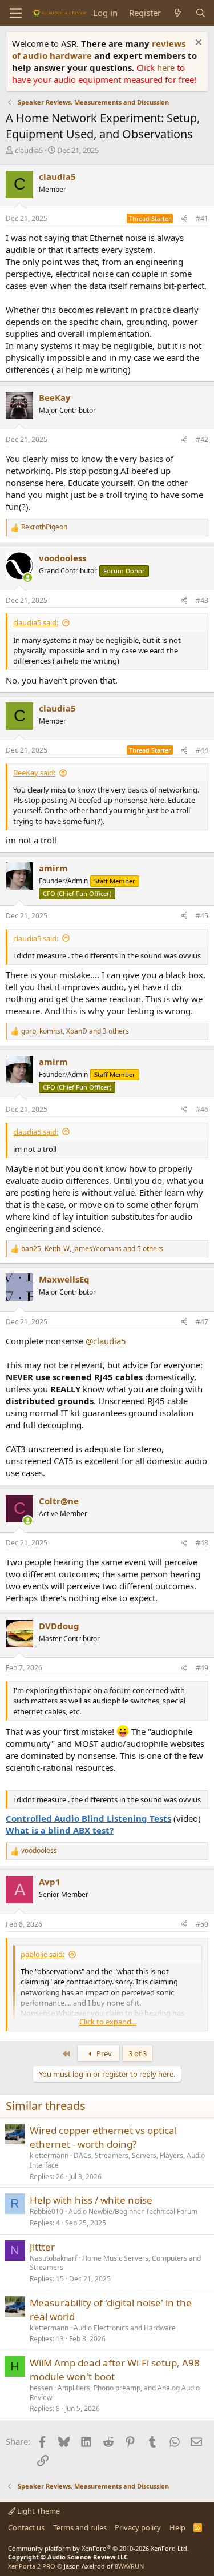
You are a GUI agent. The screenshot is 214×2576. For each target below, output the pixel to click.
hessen (41, 2388)
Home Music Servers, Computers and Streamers (115, 2263)
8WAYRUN (129, 2566)
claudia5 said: (36, 622)
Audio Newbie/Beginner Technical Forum (133, 2211)
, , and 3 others (75, 1031)
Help (177, 2527)
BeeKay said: (34, 773)
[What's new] (178, 13)
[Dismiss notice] (197, 44)
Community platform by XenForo (98, 2548)
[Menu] (16, 13)
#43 (202, 600)
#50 (202, 1924)
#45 (202, 916)
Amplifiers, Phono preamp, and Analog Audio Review (115, 2393)
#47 (202, 1322)
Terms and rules (80, 2527)
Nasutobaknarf (53, 2258)
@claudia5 (106, 1341)
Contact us (26, 2527)
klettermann (49, 2155)
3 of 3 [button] (138, 2053)
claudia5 (29, 150)
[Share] (184, 219)
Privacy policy (138, 2527)
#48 (202, 1543)
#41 (202, 218)
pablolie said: (43, 1954)
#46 (202, 1109)
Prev (103, 2053)
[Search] (201, 13)
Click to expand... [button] (108, 2022)
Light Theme (38, 2511)
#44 (202, 750)
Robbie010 (47, 2211)
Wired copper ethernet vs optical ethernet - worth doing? (103, 2137)
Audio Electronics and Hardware (125, 2328)
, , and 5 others (92, 1249)
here (167, 67)
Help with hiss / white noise (91, 2200)
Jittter (42, 2247)
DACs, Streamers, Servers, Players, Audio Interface (117, 2160)
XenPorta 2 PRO (32, 2566)
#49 (202, 1668)
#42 (202, 439)
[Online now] (28, 578)
